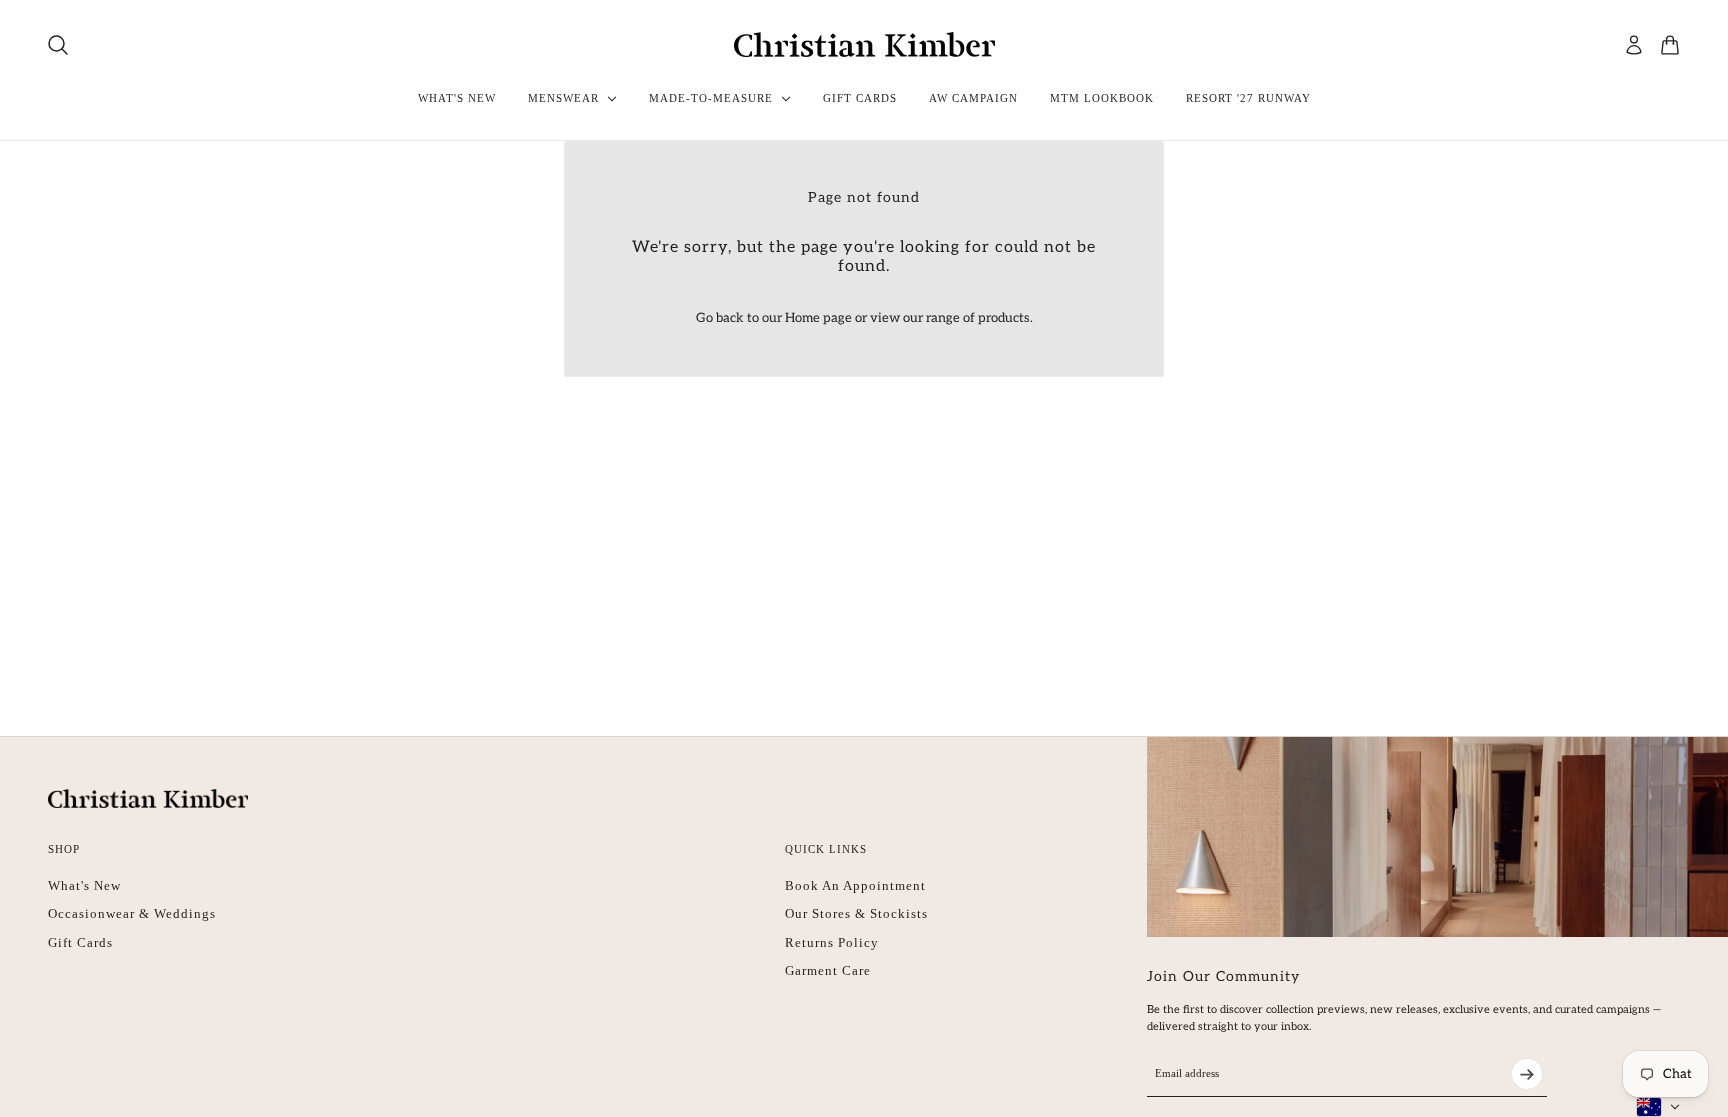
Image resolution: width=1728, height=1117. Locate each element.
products (1004, 318)
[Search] (58, 45)
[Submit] (1527, 1074)
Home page (818, 318)
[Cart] (1670, 45)
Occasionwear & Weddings (132, 913)
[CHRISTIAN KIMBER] (864, 44)
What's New (84, 885)
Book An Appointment (855, 885)
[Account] (1634, 45)
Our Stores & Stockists (856, 913)
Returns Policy (832, 942)
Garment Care (828, 970)
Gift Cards (80, 942)
